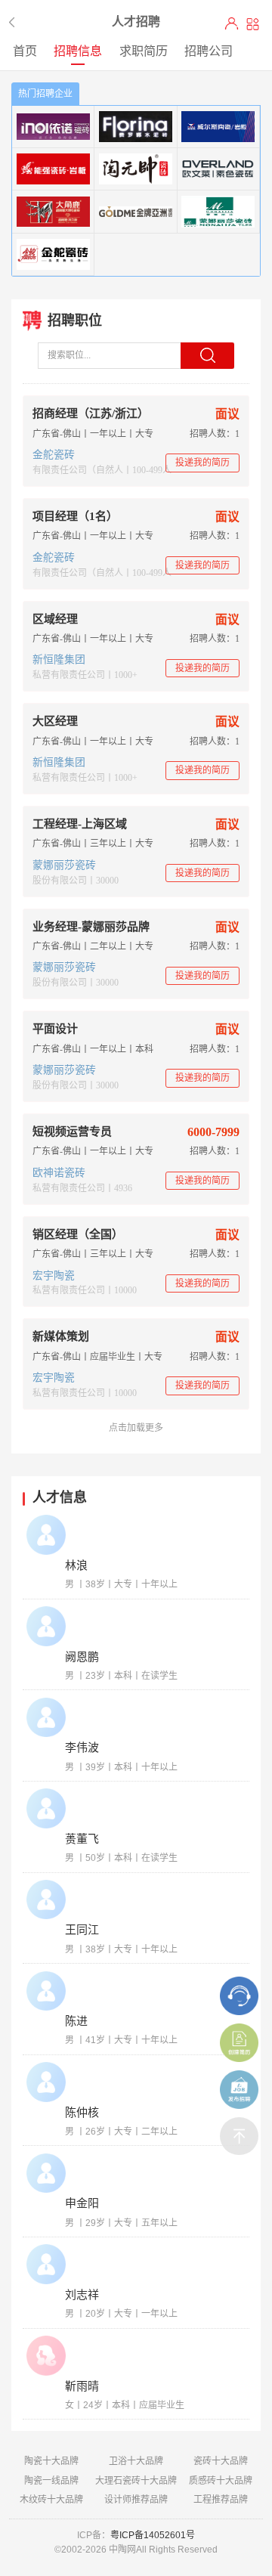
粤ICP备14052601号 (153, 2535)
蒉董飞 (82, 1839)
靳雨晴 (82, 2386)
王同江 (82, 1930)
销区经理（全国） (78, 1234)
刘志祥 (82, 2295)
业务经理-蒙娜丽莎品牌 (91, 927)
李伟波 (82, 1748)
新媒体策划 (61, 1336)
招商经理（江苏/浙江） (91, 413)
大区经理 (55, 721)
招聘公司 (209, 51)
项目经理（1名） (75, 516)
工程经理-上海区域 (80, 824)
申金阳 (82, 2203)
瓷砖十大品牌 (221, 2461)
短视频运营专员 (72, 1132)
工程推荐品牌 (221, 2500)
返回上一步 (14, 22)
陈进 (76, 2021)
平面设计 (55, 1029)
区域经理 (55, 619)
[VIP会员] (232, 24)
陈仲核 (82, 2113)
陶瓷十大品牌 (51, 2461)
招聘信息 (78, 51)
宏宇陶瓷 (54, 1276)
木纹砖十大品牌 (51, 2500)
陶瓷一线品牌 (51, 2481)
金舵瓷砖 (54, 455)
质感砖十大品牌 (221, 2481)
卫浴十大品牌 (136, 2461)
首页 (25, 51)
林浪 (76, 1565)
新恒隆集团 (59, 659)
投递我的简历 (202, 463)
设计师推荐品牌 (136, 2500)
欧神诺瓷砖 (59, 1173)
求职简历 (144, 51)
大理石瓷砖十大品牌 (136, 2481)
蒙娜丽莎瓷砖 (64, 865)
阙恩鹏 (82, 1657)
